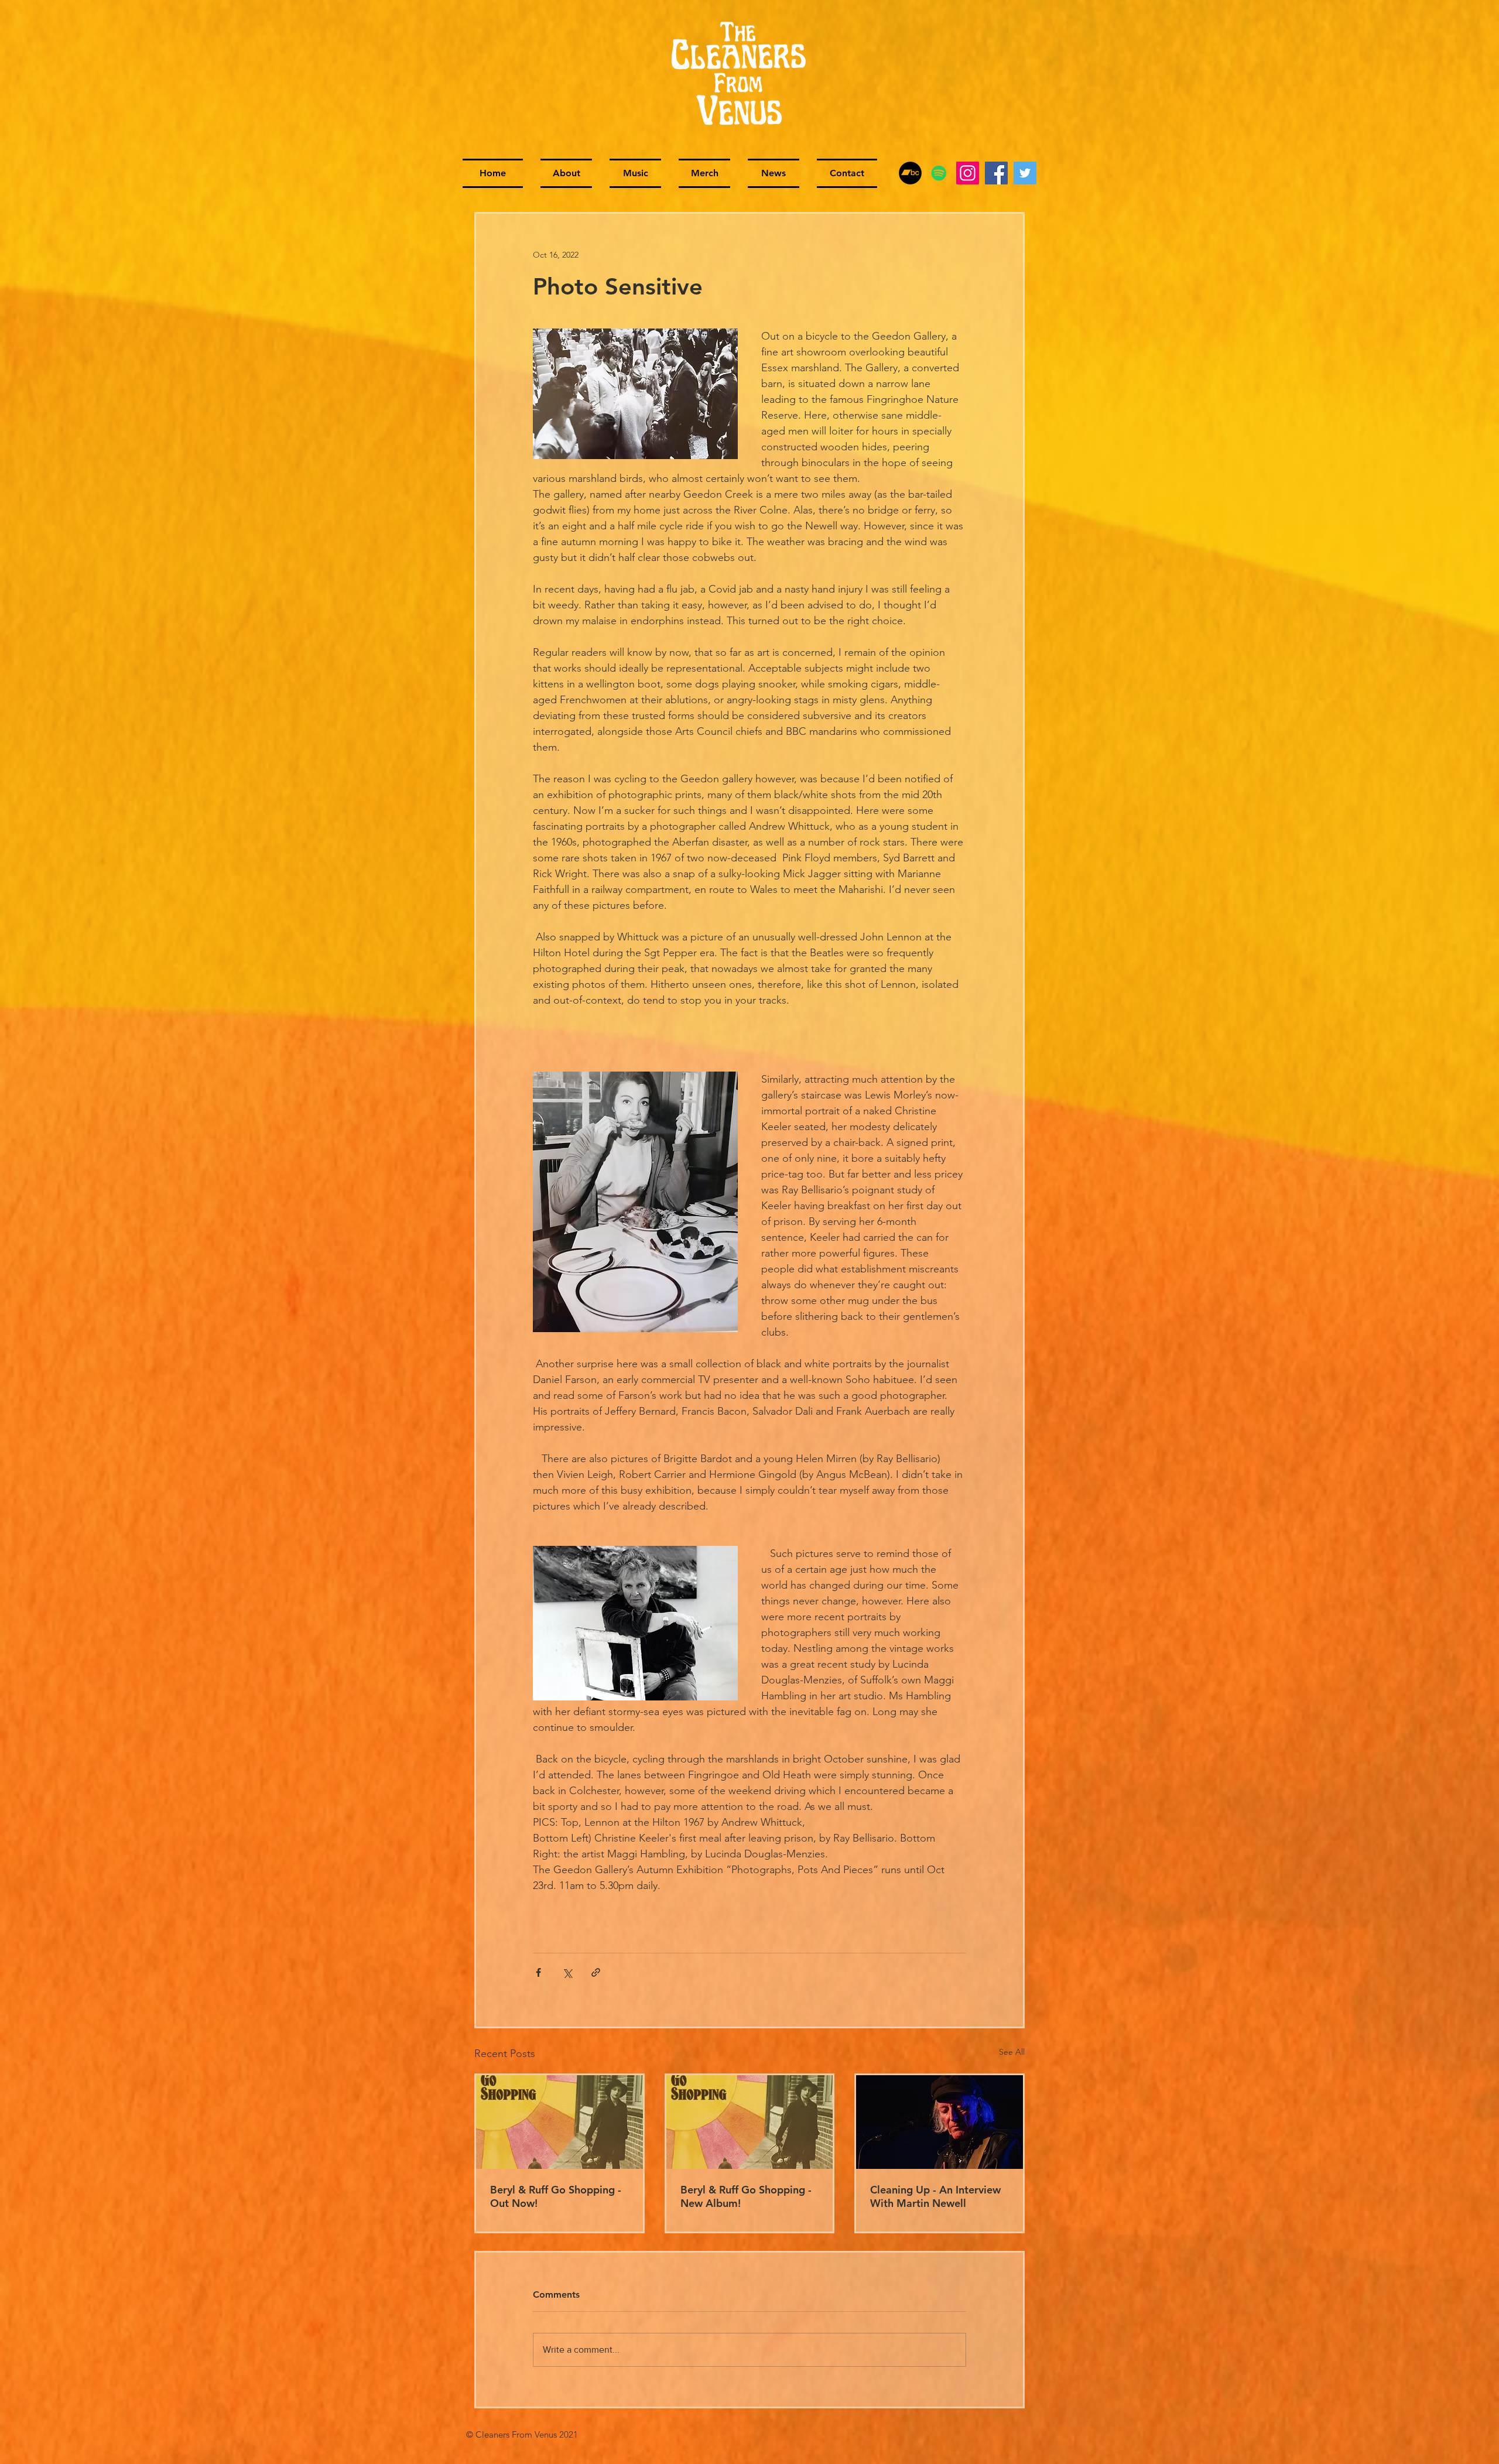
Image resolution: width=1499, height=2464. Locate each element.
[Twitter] (1025, 173)
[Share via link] (596, 1972)
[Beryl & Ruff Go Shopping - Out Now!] (559, 2122)
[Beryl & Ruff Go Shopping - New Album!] (750, 2122)
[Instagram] (968, 173)
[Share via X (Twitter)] (567, 1972)
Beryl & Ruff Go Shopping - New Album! (746, 2196)
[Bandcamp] (910, 173)
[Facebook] (996, 173)
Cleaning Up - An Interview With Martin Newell (935, 2196)
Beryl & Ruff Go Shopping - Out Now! (556, 2196)
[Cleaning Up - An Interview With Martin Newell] (940, 2122)
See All (1012, 2052)
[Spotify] (939, 173)
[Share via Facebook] (538, 1972)
